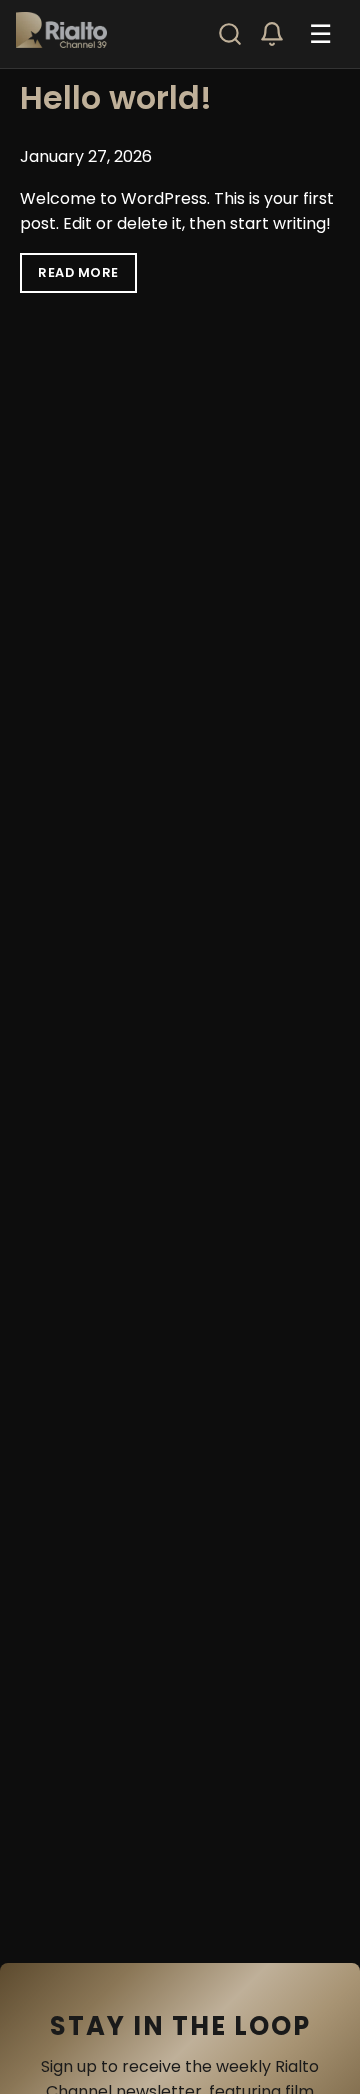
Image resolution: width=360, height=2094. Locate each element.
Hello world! (116, 97)
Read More (78, 272)
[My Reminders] (272, 34)
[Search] (230, 34)
